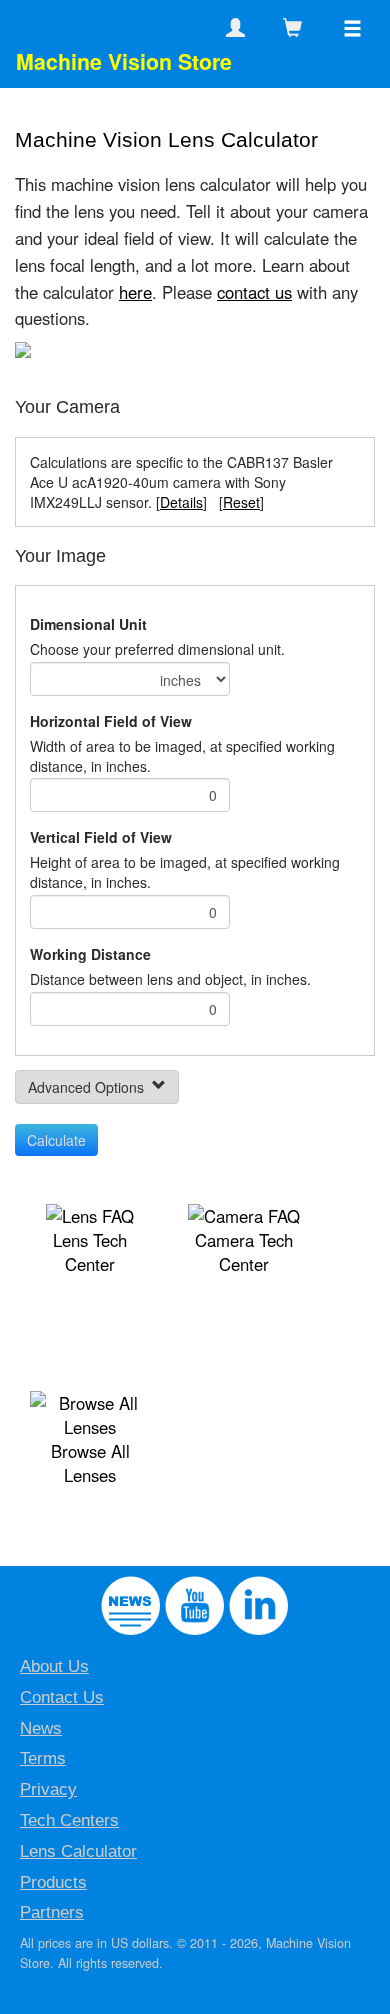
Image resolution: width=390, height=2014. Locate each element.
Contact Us (62, 1697)
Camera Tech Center (244, 1252)
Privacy (48, 1789)
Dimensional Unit (88, 624)
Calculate (56, 1140)
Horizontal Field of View (111, 721)
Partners (52, 1912)
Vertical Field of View (101, 837)
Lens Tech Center (90, 1252)
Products (53, 1882)
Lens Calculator (78, 1851)
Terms (43, 1758)
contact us (254, 292)
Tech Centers (69, 1820)
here (135, 292)
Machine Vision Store (124, 61)
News (41, 1728)
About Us (54, 1666)
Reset (241, 502)
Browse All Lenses (90, 1463)
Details (181, 502)
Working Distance (90, 954)
